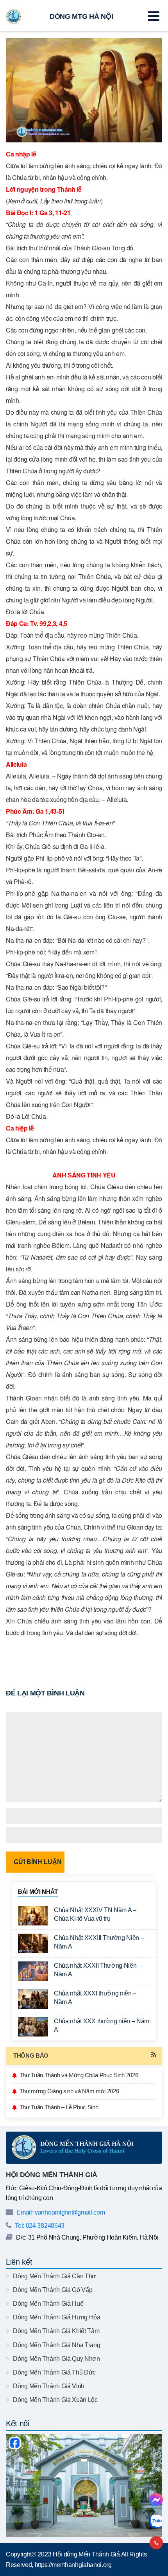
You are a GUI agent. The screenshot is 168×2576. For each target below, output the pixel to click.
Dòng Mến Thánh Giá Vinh (48, 2386)
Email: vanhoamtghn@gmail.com (60, 2212)
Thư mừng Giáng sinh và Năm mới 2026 (69, 2091)
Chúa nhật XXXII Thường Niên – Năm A (98, 1970)
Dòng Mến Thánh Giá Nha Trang (56, 2345)
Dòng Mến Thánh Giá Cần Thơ (54, 2276)
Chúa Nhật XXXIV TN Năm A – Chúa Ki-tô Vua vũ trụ (95, 1914)
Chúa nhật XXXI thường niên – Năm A (95, 1998)
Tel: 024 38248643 (39, 2226)
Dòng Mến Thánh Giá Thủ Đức (54, 2372)
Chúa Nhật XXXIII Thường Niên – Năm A (99, 1942)
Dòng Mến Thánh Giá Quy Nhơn (56, 2359)
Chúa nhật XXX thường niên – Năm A (102, 2025)
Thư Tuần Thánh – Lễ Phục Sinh (59, 2107)
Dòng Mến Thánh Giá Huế (47, 2304)
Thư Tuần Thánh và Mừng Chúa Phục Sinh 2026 (79, 2075)
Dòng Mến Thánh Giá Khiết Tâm (55, 2331)
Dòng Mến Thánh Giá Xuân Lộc (55, 2400)
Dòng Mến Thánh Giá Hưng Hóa (56, 2317)
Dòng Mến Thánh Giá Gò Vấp (52, 2290)
